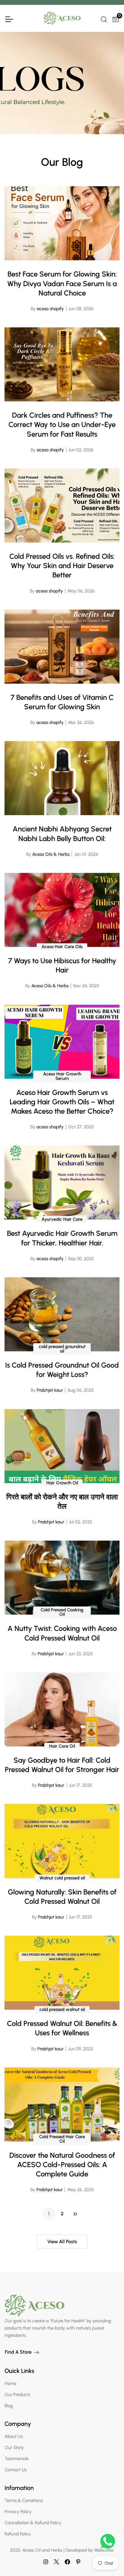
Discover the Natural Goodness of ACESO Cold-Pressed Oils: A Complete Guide (62, 2165)
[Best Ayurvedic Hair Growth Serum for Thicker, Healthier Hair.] (62, 1183)
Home (10, 2383)
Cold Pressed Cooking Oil (62, 1612)
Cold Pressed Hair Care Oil (62, 2139)
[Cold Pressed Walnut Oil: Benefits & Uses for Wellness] (62, 1973)
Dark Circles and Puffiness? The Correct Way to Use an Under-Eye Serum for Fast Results (62, 424)
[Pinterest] (78, 2562)
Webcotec (104, 2550)
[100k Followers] (46, 2562)
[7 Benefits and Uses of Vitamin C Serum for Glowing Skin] (62, 647)
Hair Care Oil (62, 1746)
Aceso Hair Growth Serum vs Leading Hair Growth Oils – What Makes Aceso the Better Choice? (62, 1102)
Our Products (17, 2395)
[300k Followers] (67, 2562)
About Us (14, 2436)
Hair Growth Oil (62, 1483)
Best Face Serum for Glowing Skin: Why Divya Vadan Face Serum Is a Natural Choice (62, 283)
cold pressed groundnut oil (62, 1349)
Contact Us (15, 2470)
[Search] (103, 19)
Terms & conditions (24, 2500)
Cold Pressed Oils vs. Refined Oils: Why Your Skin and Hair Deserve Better (62, 566)
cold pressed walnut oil (62, 2009)
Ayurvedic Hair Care (62, 1219)
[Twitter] (57, 2562)
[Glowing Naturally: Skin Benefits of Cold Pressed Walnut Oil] (62, 1841)
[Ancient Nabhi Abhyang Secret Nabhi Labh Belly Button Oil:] (62, 778)
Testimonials (17, 2459)
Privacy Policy (18, 2512)
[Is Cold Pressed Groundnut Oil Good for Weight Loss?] (62, 1314)
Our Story (14, 2448)
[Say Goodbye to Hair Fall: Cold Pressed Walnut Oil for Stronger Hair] (62, 1709)
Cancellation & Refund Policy (33, 2523)
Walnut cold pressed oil (62, 1878)
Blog (9, 2406)
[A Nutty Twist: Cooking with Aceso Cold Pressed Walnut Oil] (62, 1578)
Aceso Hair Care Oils (62, 947)
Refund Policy (18, 2534)
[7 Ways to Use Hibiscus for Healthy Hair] (62, 910)
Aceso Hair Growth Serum (62, 1076)
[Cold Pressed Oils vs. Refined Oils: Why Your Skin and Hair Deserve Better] (62, 506)
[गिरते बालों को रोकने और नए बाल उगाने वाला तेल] (62, 1446)
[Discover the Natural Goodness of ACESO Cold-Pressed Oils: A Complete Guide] (62, 2104)
